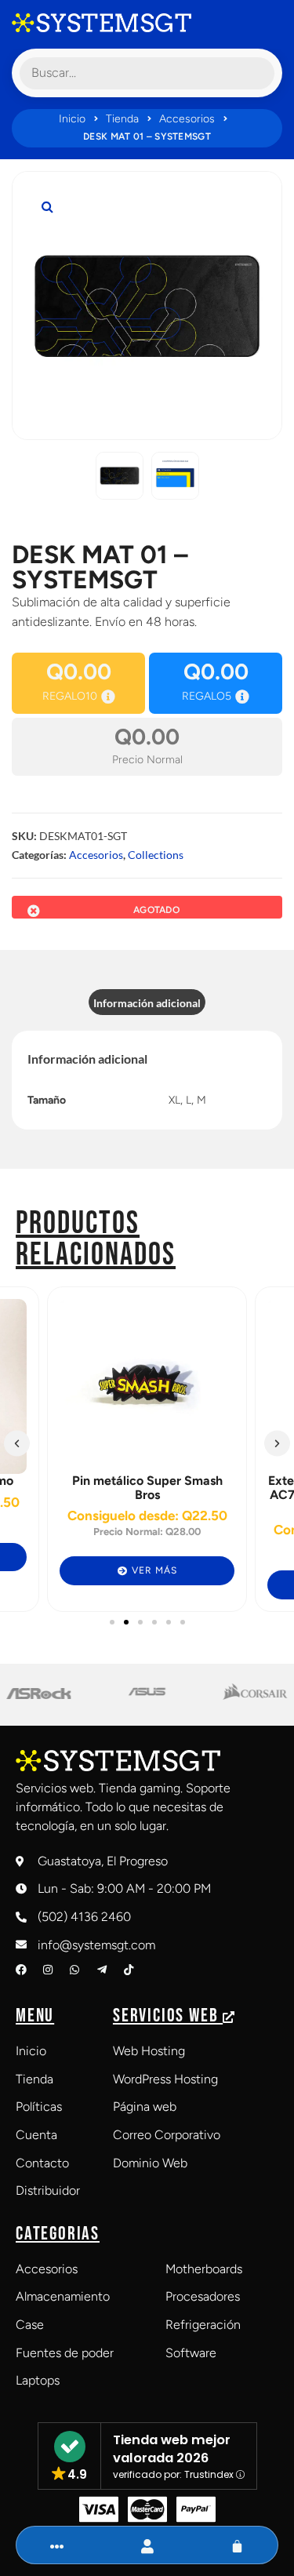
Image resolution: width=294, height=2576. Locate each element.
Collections (156, 855)
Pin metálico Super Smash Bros (147, 1488)
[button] (47, 206)
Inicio (72, 119)
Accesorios (187, 119)
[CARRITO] (237, 2547)
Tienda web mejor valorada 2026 (172, 2449)
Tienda (122, 119)
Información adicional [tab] (147, 1003)
